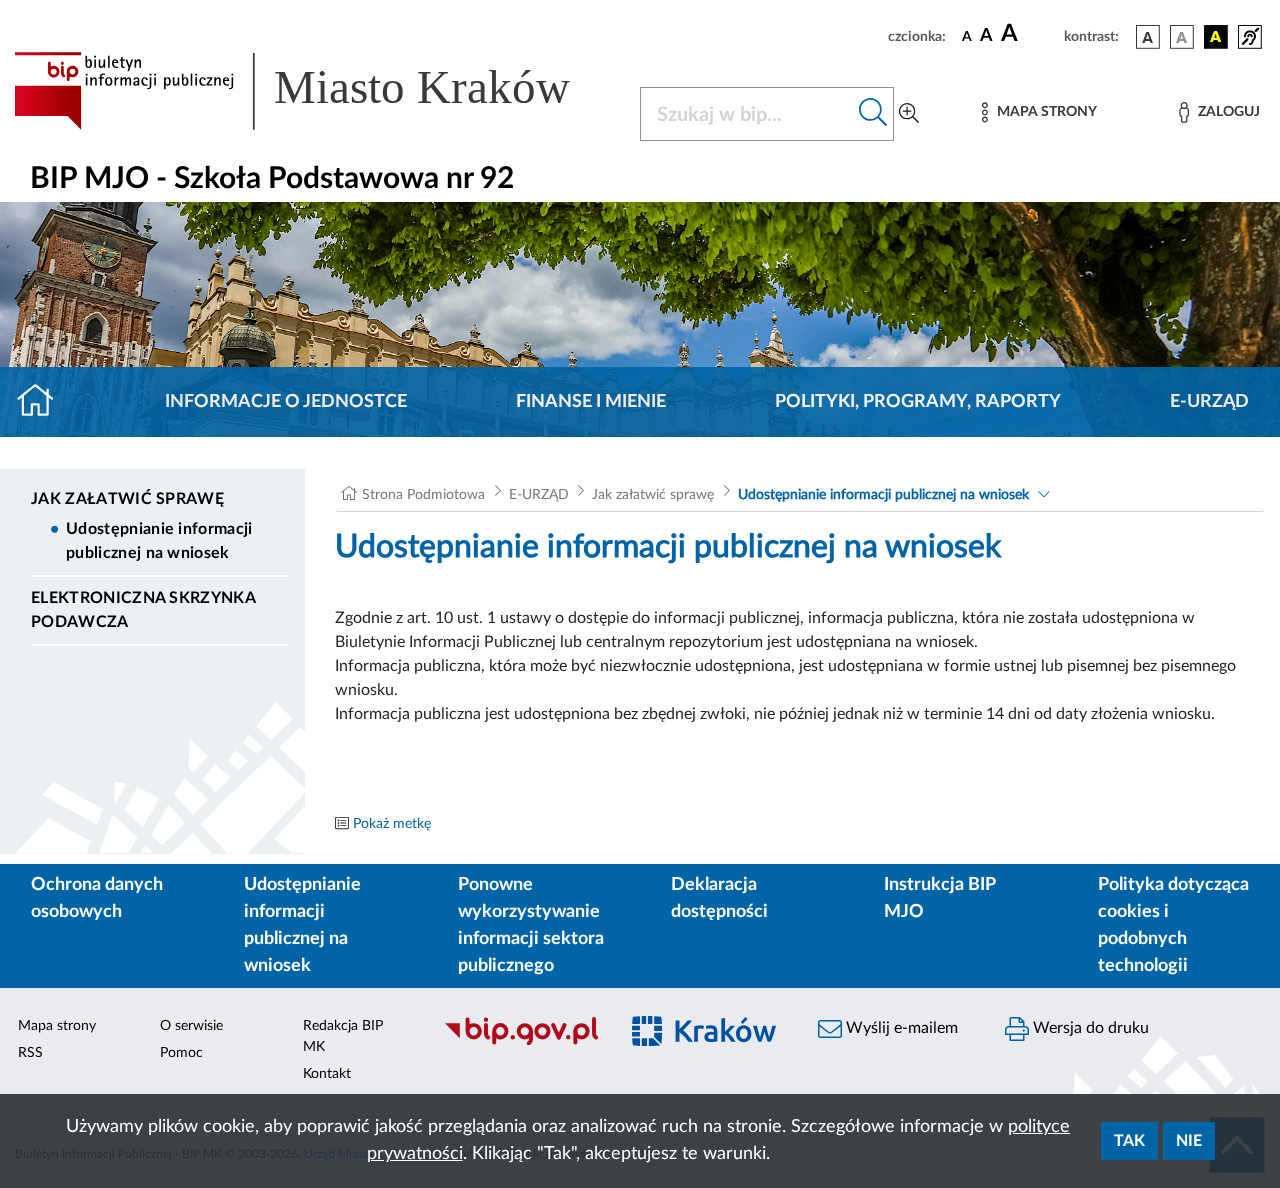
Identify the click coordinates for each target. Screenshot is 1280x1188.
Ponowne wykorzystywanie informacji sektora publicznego (531, 925)
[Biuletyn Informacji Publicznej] (520, 1043)
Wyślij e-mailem (900, 1028)
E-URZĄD (1209, 402)
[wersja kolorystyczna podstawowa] (1148, 37)
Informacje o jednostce (286, 402)
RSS (30, 1053)
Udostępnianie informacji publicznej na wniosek (159, 541)
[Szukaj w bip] (873, 114)
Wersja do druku (1089, 1028)
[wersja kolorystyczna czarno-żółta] (1216, 37)
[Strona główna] (43, 402)
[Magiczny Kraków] (706, 1043)
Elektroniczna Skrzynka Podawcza (143, 610)
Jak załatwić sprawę (127, 499)
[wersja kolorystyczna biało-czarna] (1182, 37)
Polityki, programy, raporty (918, 402)
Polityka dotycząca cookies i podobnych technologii (1173, 925)
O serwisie (191, 1026)
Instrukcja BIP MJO (939, 898)
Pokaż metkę (392, 824)
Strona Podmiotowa (423, 495)
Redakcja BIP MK (343, 1036)
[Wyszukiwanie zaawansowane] (909, 114)
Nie (1189, 1141)
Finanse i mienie (591, 402)
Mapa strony (57, 1026)
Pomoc (181, 1053)
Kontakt (327, 1074)
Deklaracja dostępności (719, 898)
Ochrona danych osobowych (97, 898)
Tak (1129, 1141)
